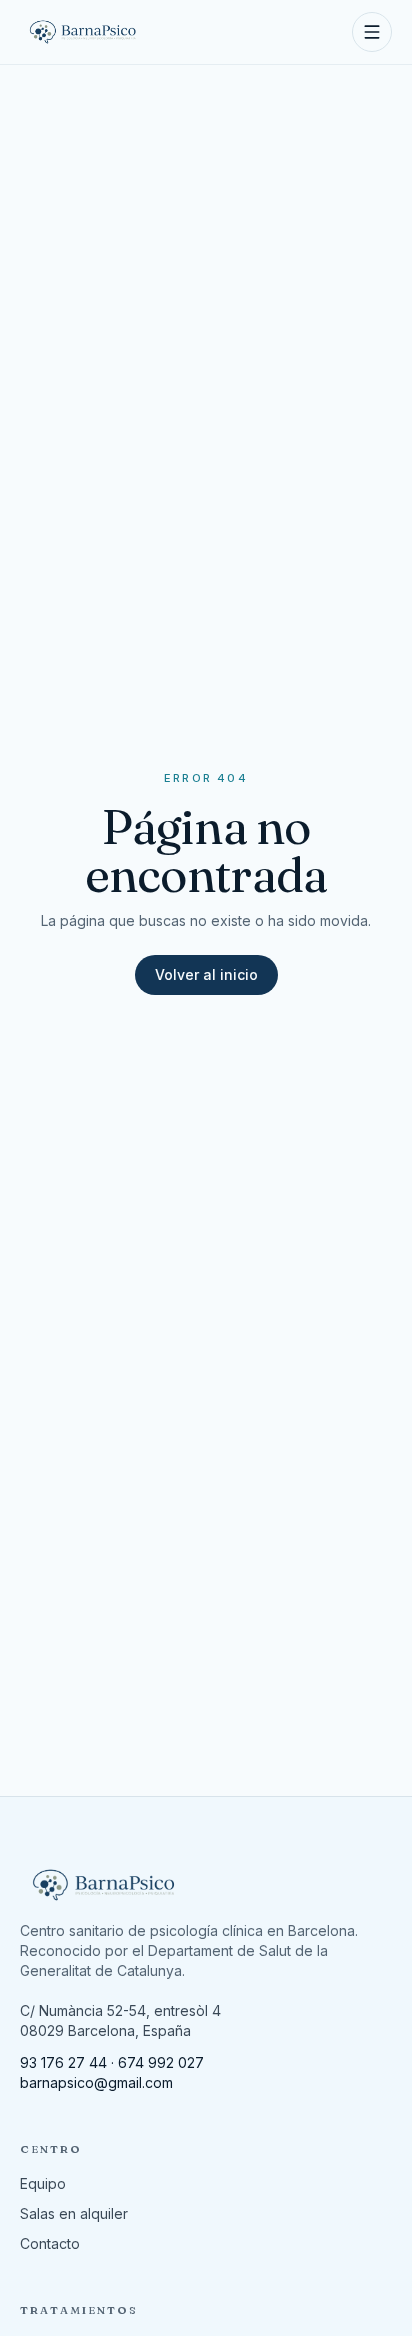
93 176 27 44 (63, 2062)
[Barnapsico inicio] (83, 32)
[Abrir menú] (372, 32)
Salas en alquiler (74, 2213)
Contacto (50, 2243)
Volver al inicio (206, 974)
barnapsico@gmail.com (96, 2082)
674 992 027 (161, 2062)
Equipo (43, 2183)
